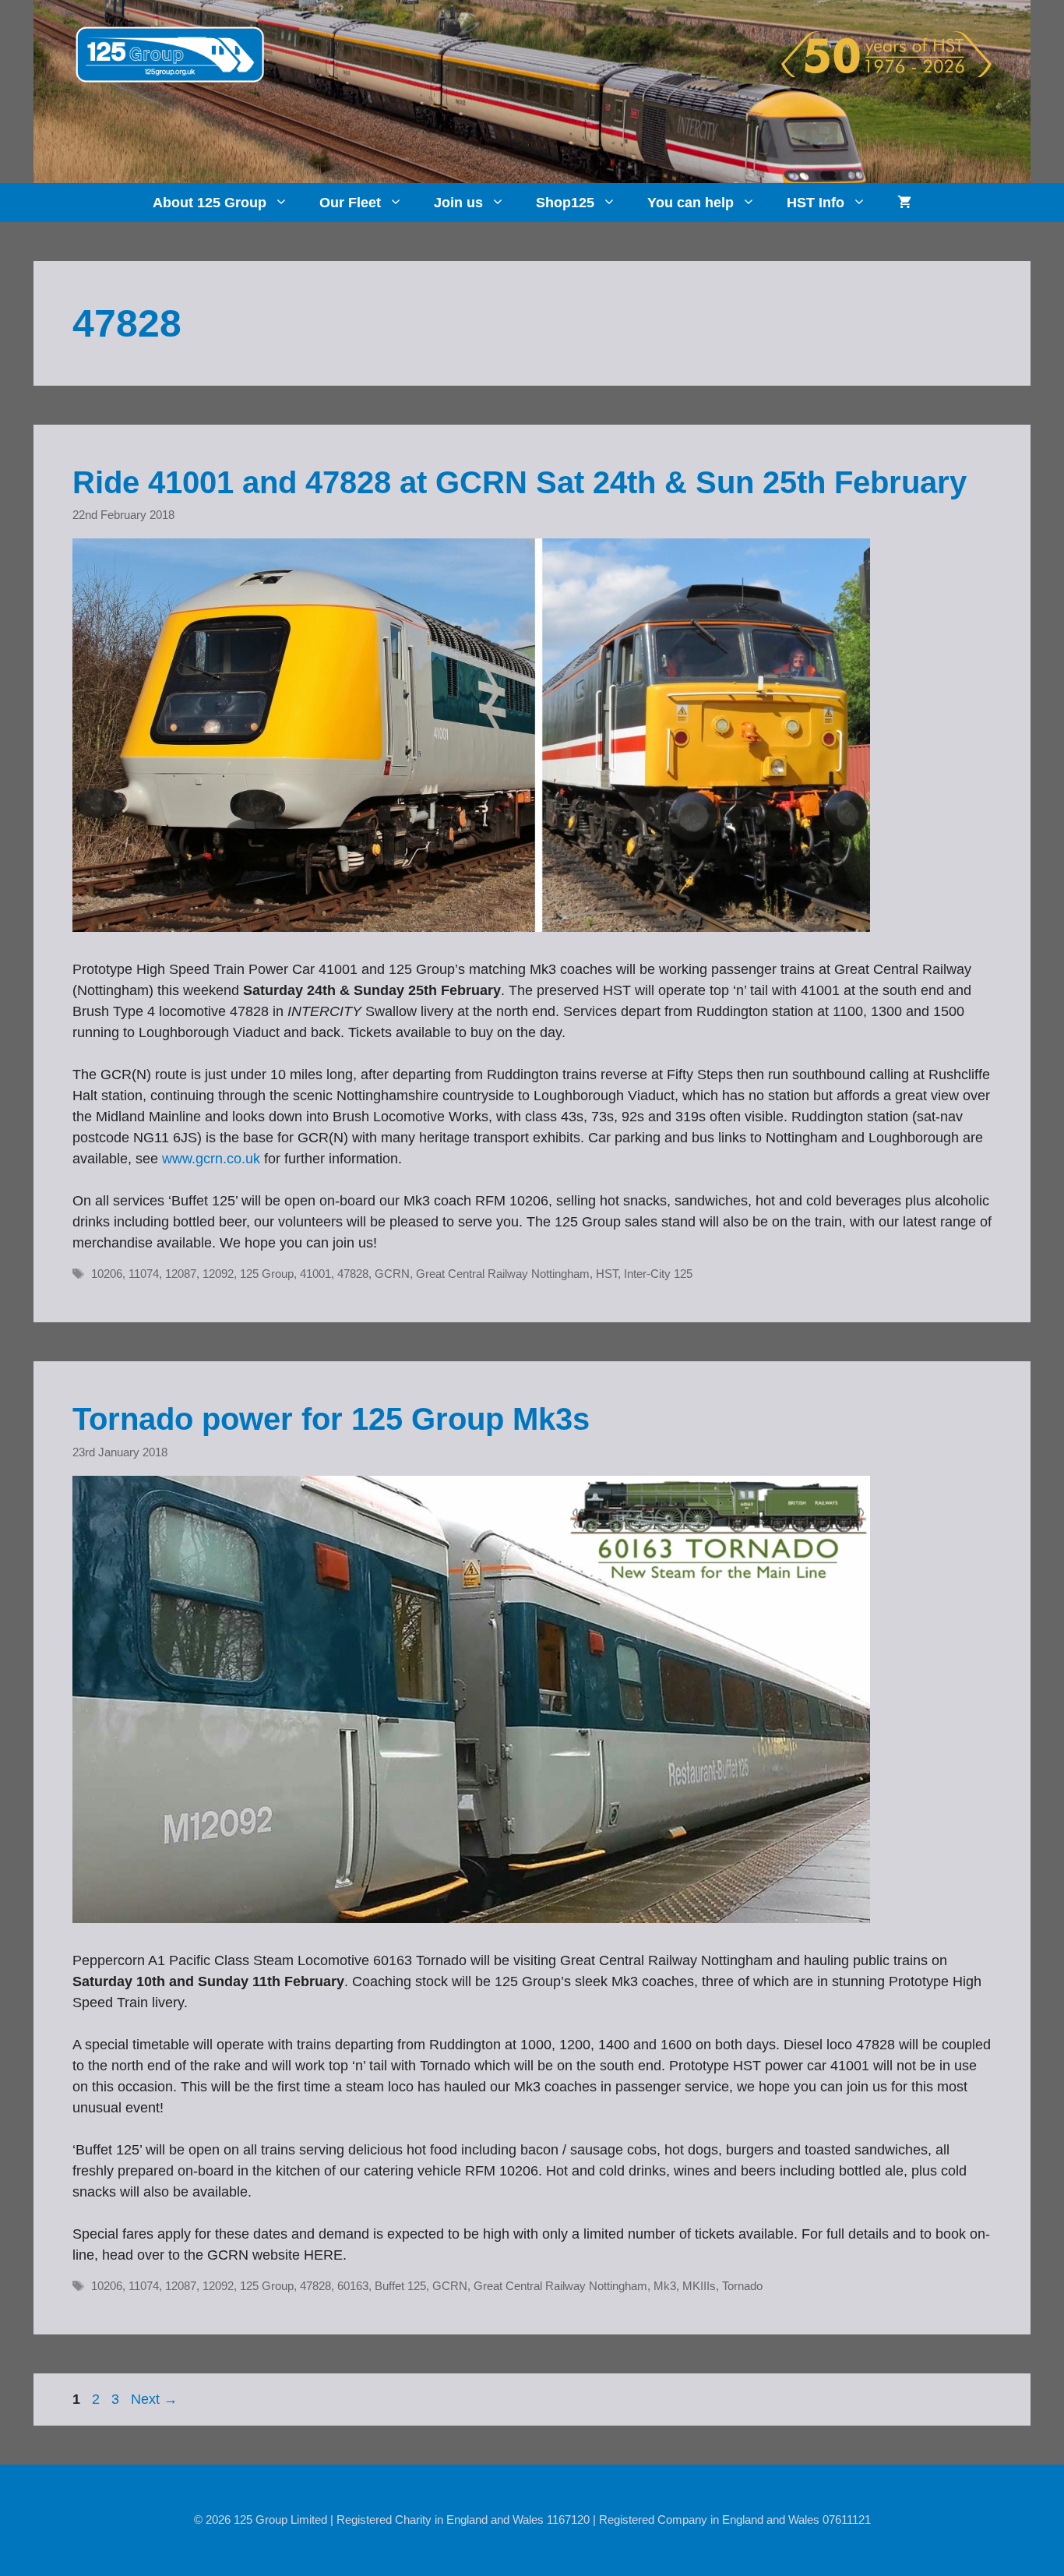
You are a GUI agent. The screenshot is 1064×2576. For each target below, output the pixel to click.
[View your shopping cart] (904, 203)
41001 (315, 1274)
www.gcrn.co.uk (211, 1159)
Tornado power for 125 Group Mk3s (331, 1419)
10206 (107, 1274)
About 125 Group (210, 203)
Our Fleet (350, 203)
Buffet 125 (400, 2286)
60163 (353, 2286)
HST (607, 1274)
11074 (144, 1274)
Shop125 (565, 203)
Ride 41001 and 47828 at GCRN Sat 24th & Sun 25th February (520, 482)
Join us (458, 203)
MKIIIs (699, 2286)
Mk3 (665, 2286)
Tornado (742, 2286)
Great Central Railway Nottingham (503, 1274)
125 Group (267, 1274)
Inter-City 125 (658, 1274)
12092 (218, 1274)
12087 (181, 1274)
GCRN (392, 1274)
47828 (353, 1274)
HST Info (816, 203)
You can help (691, 203)
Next (154, 2399)
